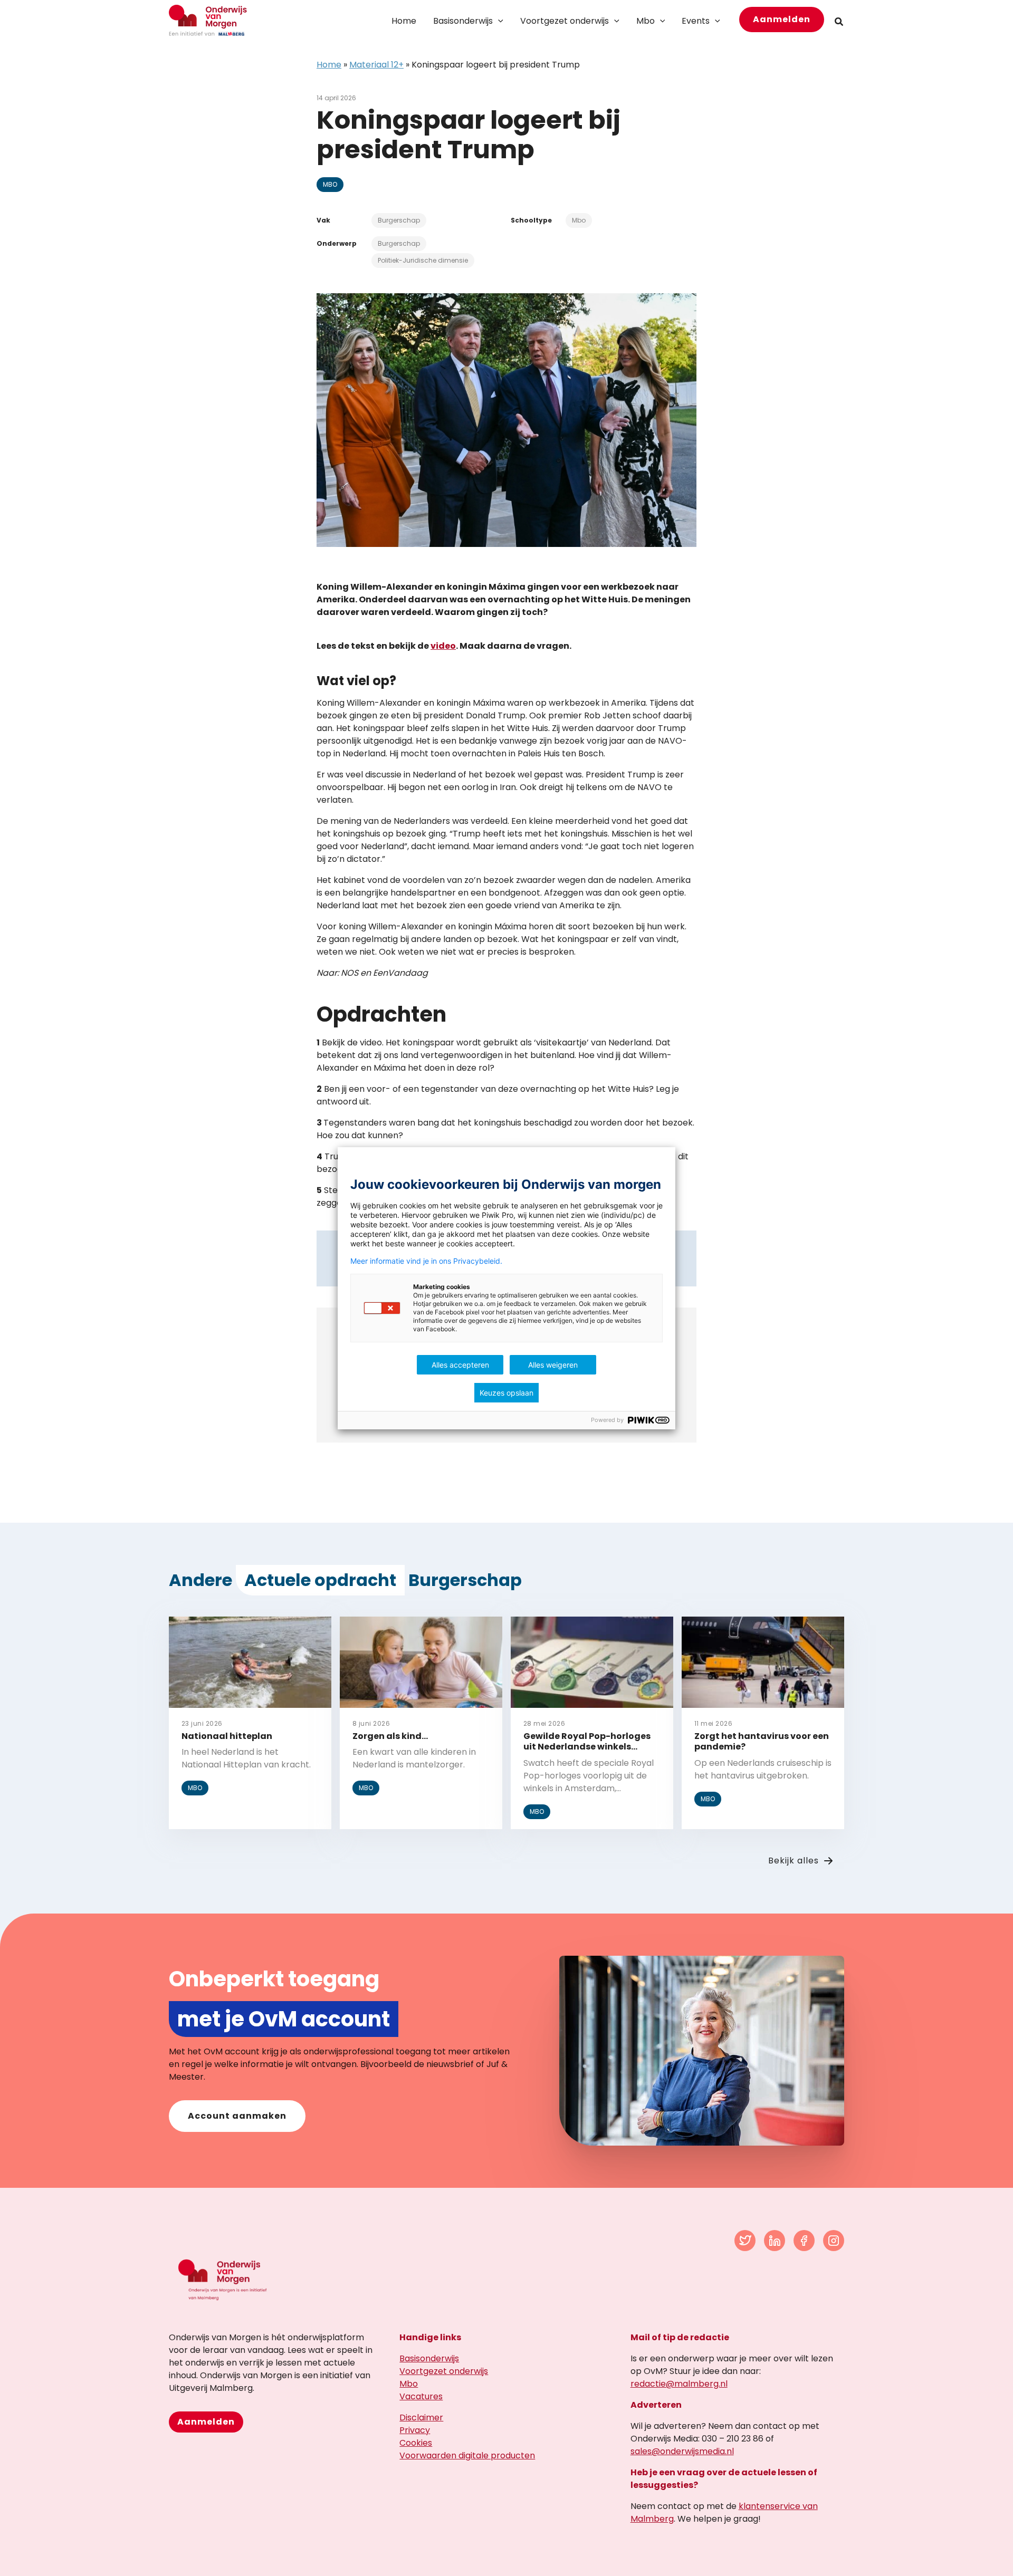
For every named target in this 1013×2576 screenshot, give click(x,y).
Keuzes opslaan (506, 1393)
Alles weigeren (553, 1365)
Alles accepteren (460, 1365)
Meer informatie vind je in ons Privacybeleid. (426, 1261)
